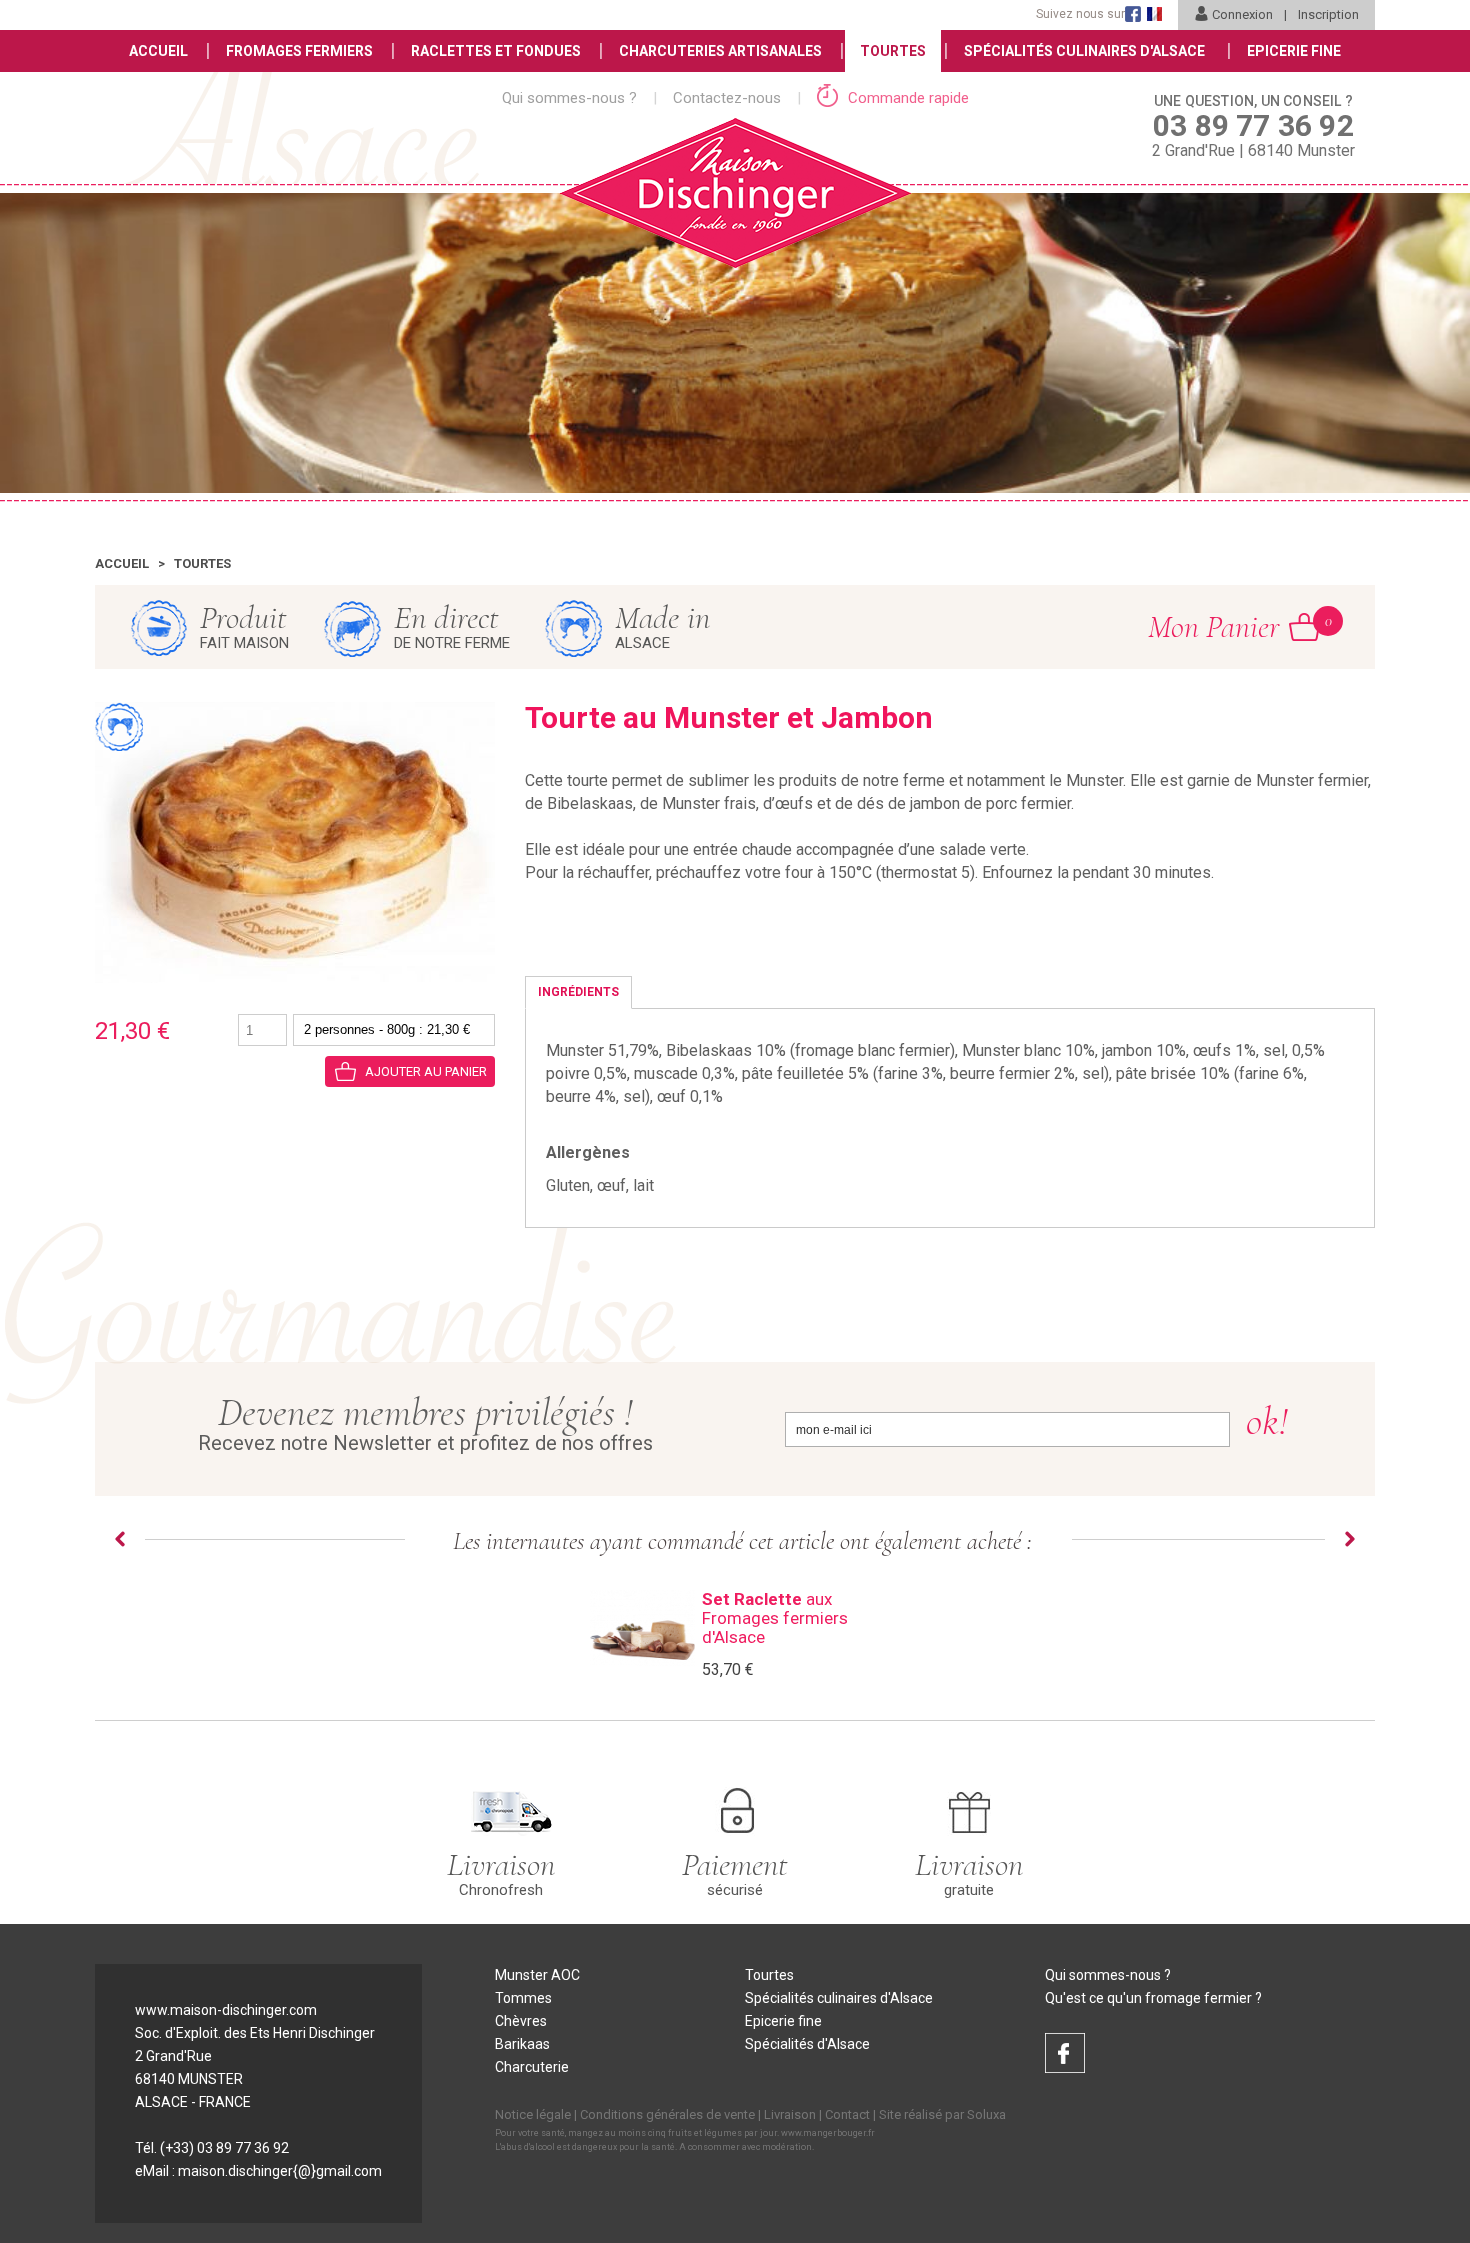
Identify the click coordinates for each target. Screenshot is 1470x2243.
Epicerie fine (783, 2021)
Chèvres (521, 2021)
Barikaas (522, 2044)
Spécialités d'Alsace (807, 2044)
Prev (120, 1539)
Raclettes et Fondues (496, 51)
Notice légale (533, 2114)
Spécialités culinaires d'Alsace (839, 1998)
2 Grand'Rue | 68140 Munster (1253, 126)
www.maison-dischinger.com (226, 2010)
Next (1350, 1539)
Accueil (158, 51)
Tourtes (893, 51)
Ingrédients (578, 992)
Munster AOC (537, 1975)
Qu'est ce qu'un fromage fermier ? (1153, 1998)
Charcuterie (532, 2067)
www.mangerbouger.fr (828, 2133)
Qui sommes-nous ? (569, 98)
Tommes (523, 1998)
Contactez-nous (727, 98)
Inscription (1328, 14)
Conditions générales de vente (667, 2114)
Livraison (790, 2114)
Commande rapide (906, 98)
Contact (847, 2114)
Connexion (1242, 14)
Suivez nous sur (1080, 14)
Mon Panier (1234, 626)
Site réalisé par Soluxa (942, 2114)
